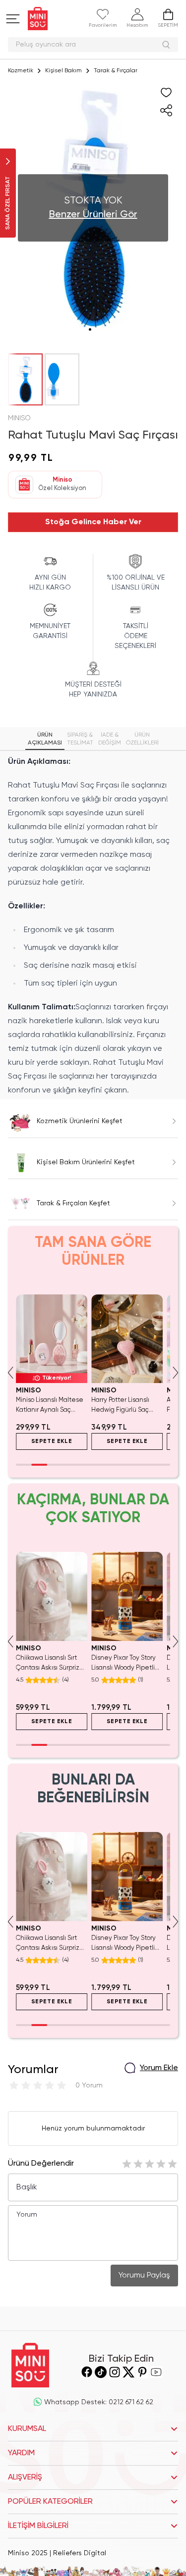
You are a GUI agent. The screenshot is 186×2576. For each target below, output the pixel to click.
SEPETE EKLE (52, 1441)
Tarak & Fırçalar (116, 71)
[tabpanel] (93, 926)
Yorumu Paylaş (144, 2276)
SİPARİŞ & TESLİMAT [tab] (80, 739)
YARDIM (21, 2453)
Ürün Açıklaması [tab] (45, 739)
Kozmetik (21, 71)
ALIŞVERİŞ (25, 2477)
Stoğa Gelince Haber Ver (93, 522)
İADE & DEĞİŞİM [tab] (110, 739)
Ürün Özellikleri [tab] (142, 739)
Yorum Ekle (159, 2068)
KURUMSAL (27, 2429)
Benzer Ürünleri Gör (93, 215)
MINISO (19, 418)
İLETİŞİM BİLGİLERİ (38, 2526)
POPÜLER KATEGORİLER (50, 2502)
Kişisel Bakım (63, 71)
